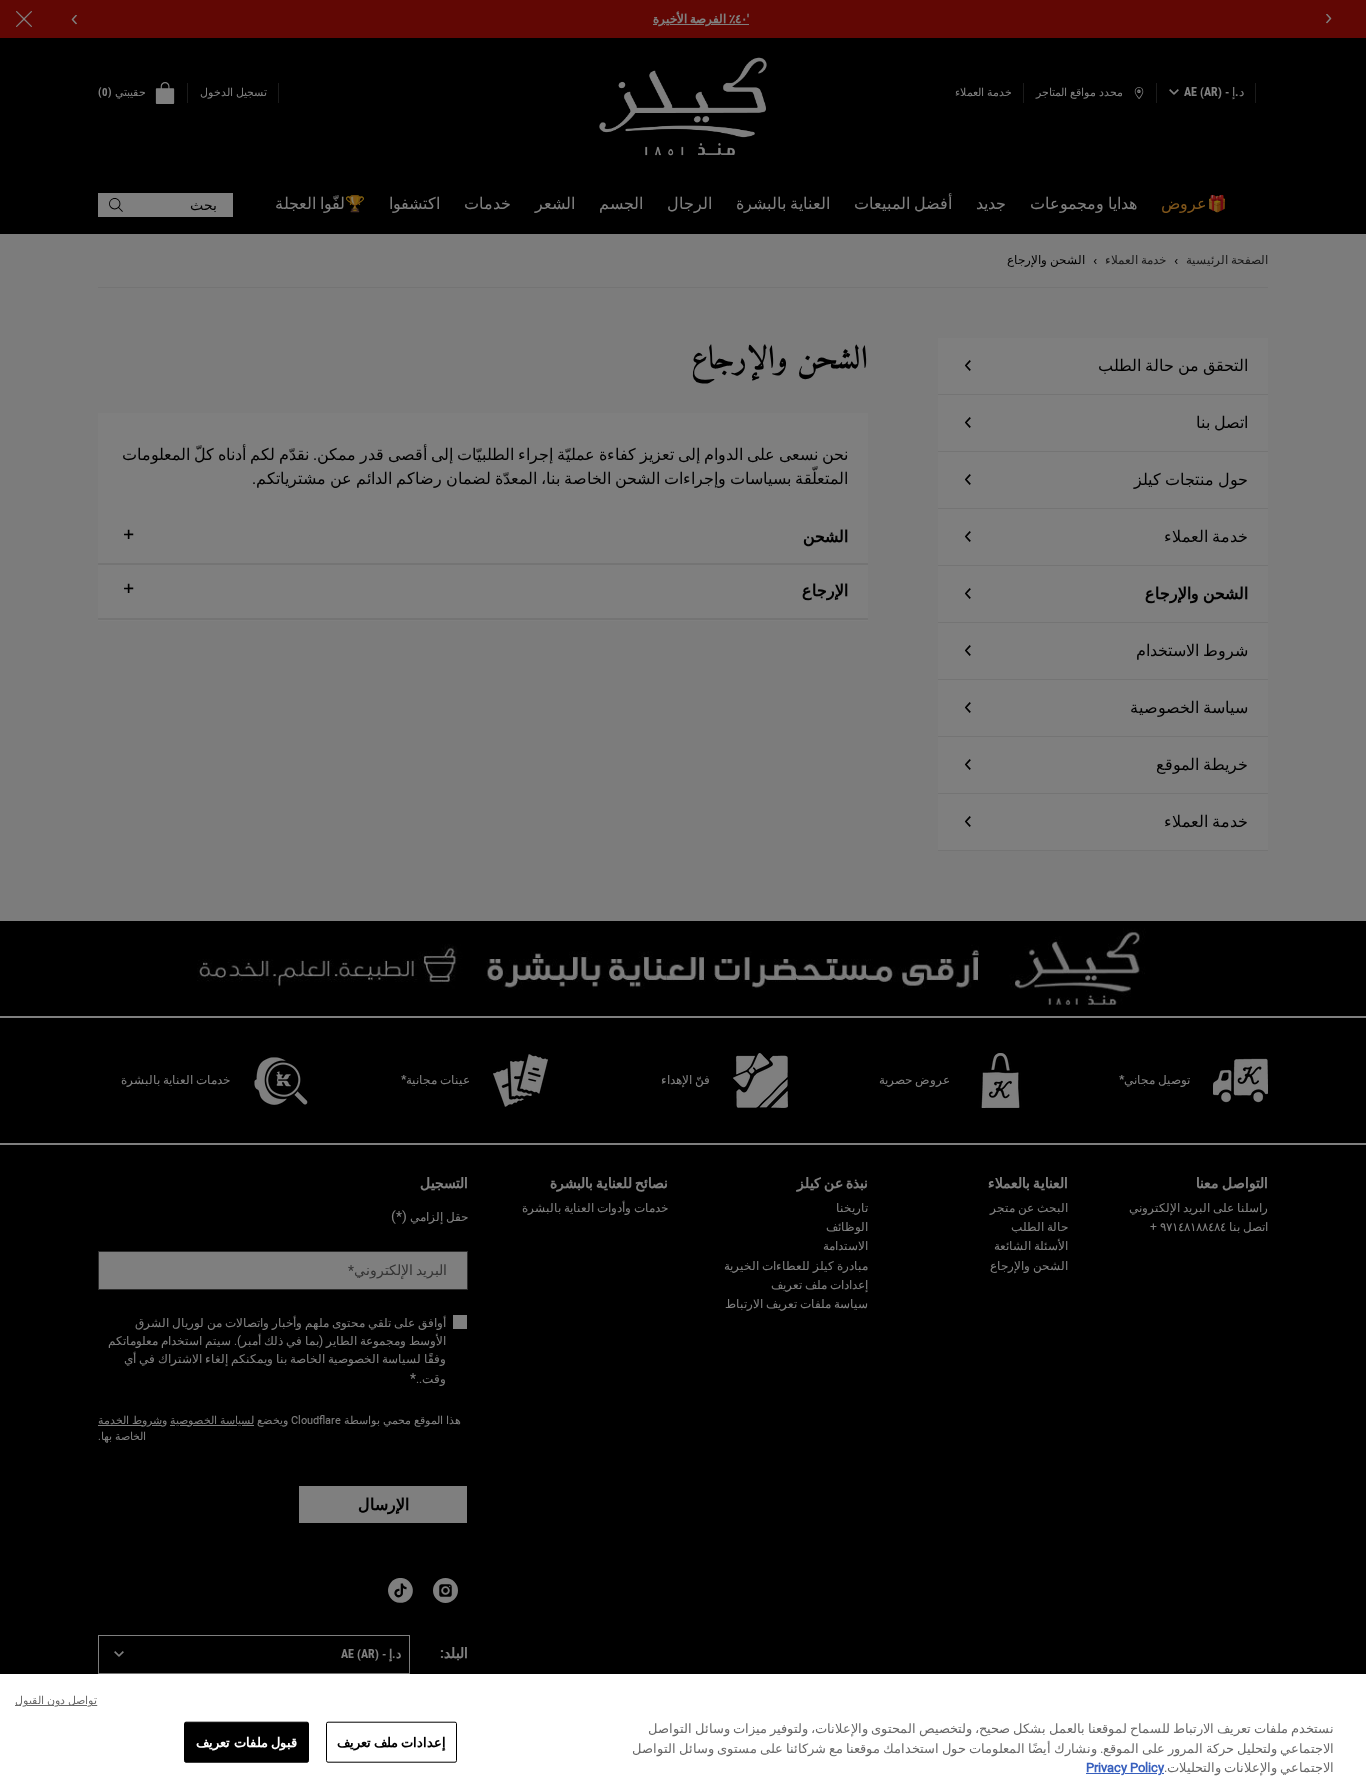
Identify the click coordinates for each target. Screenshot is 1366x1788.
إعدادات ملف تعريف (391, 1741)
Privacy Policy (1125, 1767)
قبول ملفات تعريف (246, 1741)
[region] (683, 1731)
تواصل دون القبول (56, 1700)
